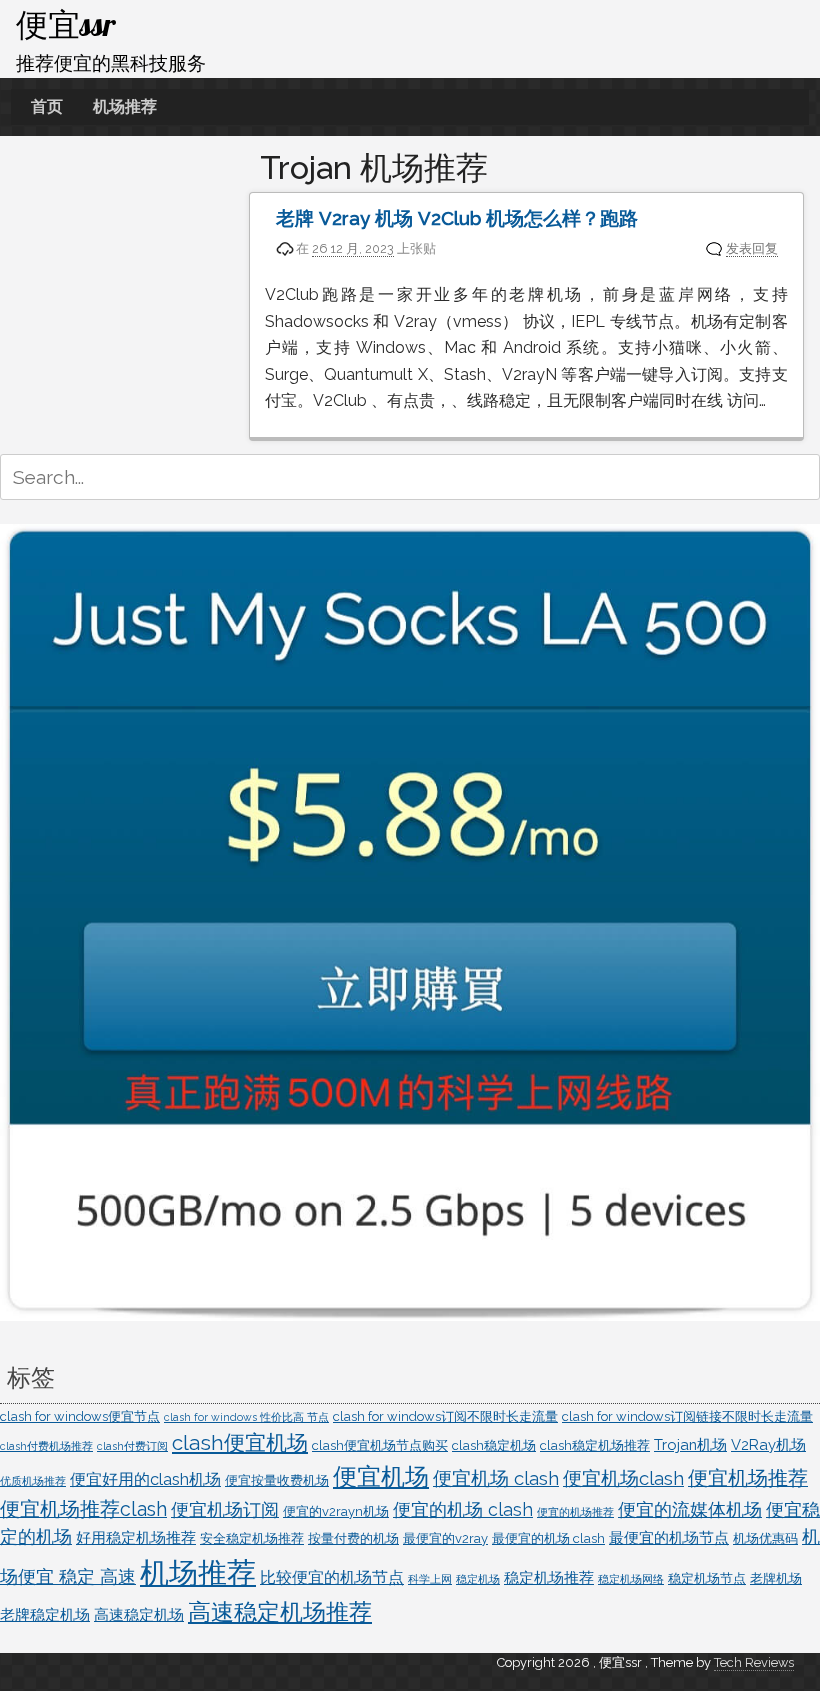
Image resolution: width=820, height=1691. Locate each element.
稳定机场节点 (707, 1578)
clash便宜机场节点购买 (380, 1445)
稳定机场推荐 (549, 1577)
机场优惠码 (765, 1538)
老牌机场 (776, 1578)
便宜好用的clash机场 (145, 1479)
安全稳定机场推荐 (252, 1538)
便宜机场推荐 (748, 1478)
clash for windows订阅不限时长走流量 (445, 1416)
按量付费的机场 (353, 1538)
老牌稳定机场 (45, 1614)
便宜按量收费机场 (277, 1480)
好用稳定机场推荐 (136, 1537)
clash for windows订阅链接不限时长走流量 (687, 1416)
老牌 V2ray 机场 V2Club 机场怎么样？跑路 (457, 218)
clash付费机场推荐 (46, 1446)
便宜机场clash (623, 1478)
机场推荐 (125, 106)
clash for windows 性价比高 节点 (246, 1417)
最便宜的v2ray (445, 1538)
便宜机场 (381, 1476)
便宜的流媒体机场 (690, 1509)
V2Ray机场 (768, 1444)
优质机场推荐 (33, 1481)
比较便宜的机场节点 (332, 1577)
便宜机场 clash (496, 1478)
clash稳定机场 (494, 1445)
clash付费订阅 (132, 1446)
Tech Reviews (754, 1662)
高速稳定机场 (139, 1614)
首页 (47, 106)
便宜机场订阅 (225, 1509)
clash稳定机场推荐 (595, 1445)
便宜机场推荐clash (83, 1509)
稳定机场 (478, 1579)
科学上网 (430, 1579)
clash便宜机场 (240, 1443)
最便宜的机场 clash (548, 1538)
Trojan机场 (690, 1444)
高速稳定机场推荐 (280, 1612)
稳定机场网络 (631, 1579)
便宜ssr (66, 24)
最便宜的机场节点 (669, 1537)
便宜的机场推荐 (575, 1512)
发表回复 (752, 248)
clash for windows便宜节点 (80, 1416)
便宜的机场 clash (463, 1509)
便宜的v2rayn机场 (336, 1511)
